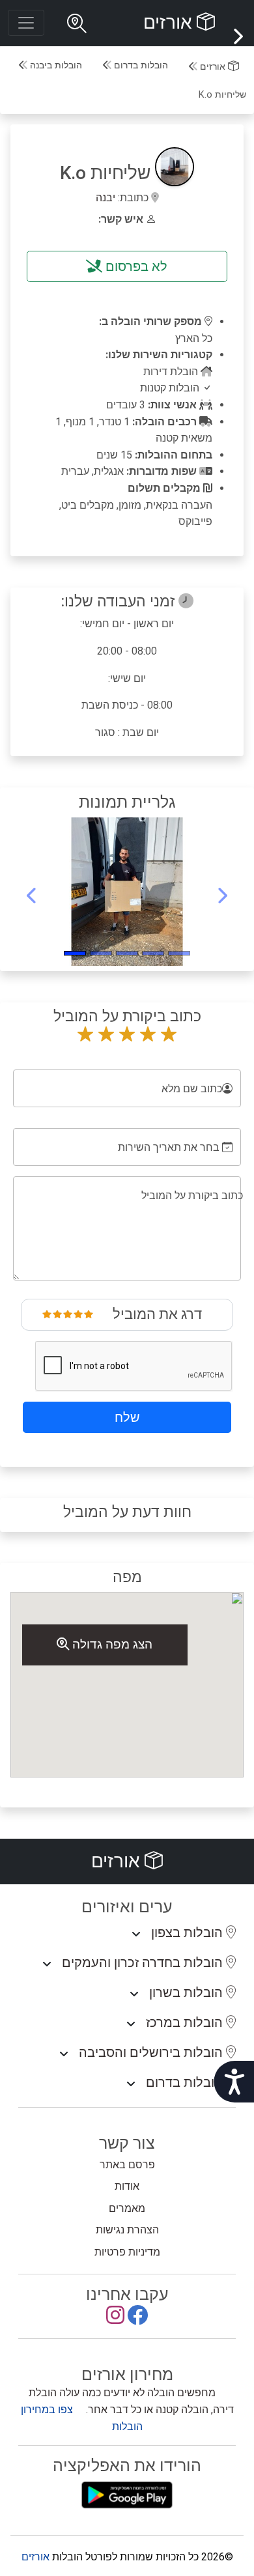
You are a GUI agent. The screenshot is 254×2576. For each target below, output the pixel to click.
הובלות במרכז (186, 2022)
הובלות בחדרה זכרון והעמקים (144, 1962)
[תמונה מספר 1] (153, 953)
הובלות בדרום (140, 65)
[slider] (68, 1314)
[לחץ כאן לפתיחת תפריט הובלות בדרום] (131, 2084)
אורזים (170, 22)
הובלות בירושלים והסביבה (152, 2052)
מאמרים (127, 2208)
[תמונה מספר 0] (179, 953)
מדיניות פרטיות (127, 2252)
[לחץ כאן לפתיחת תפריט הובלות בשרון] (134, 1994)
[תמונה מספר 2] (127, 953)
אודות (127, 2186)
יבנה (106, 198)
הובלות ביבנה (55, 65)
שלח (127, 1417)
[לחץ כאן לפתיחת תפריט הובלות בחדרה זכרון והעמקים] (47, 1964)
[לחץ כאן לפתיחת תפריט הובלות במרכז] (131, 2024)
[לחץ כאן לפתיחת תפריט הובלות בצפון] (136, 1934)
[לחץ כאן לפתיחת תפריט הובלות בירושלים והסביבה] (64, 2054)
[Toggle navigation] (26, 23)
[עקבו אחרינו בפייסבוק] (137, 2319)
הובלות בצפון (189, 1932)
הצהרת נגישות (127, 2230)
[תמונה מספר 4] (75, 953)
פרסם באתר (127, 2165)
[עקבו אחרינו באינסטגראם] (115, 2319)
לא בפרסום (135, 266)
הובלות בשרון (188, 1992)
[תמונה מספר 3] (101, 953)
